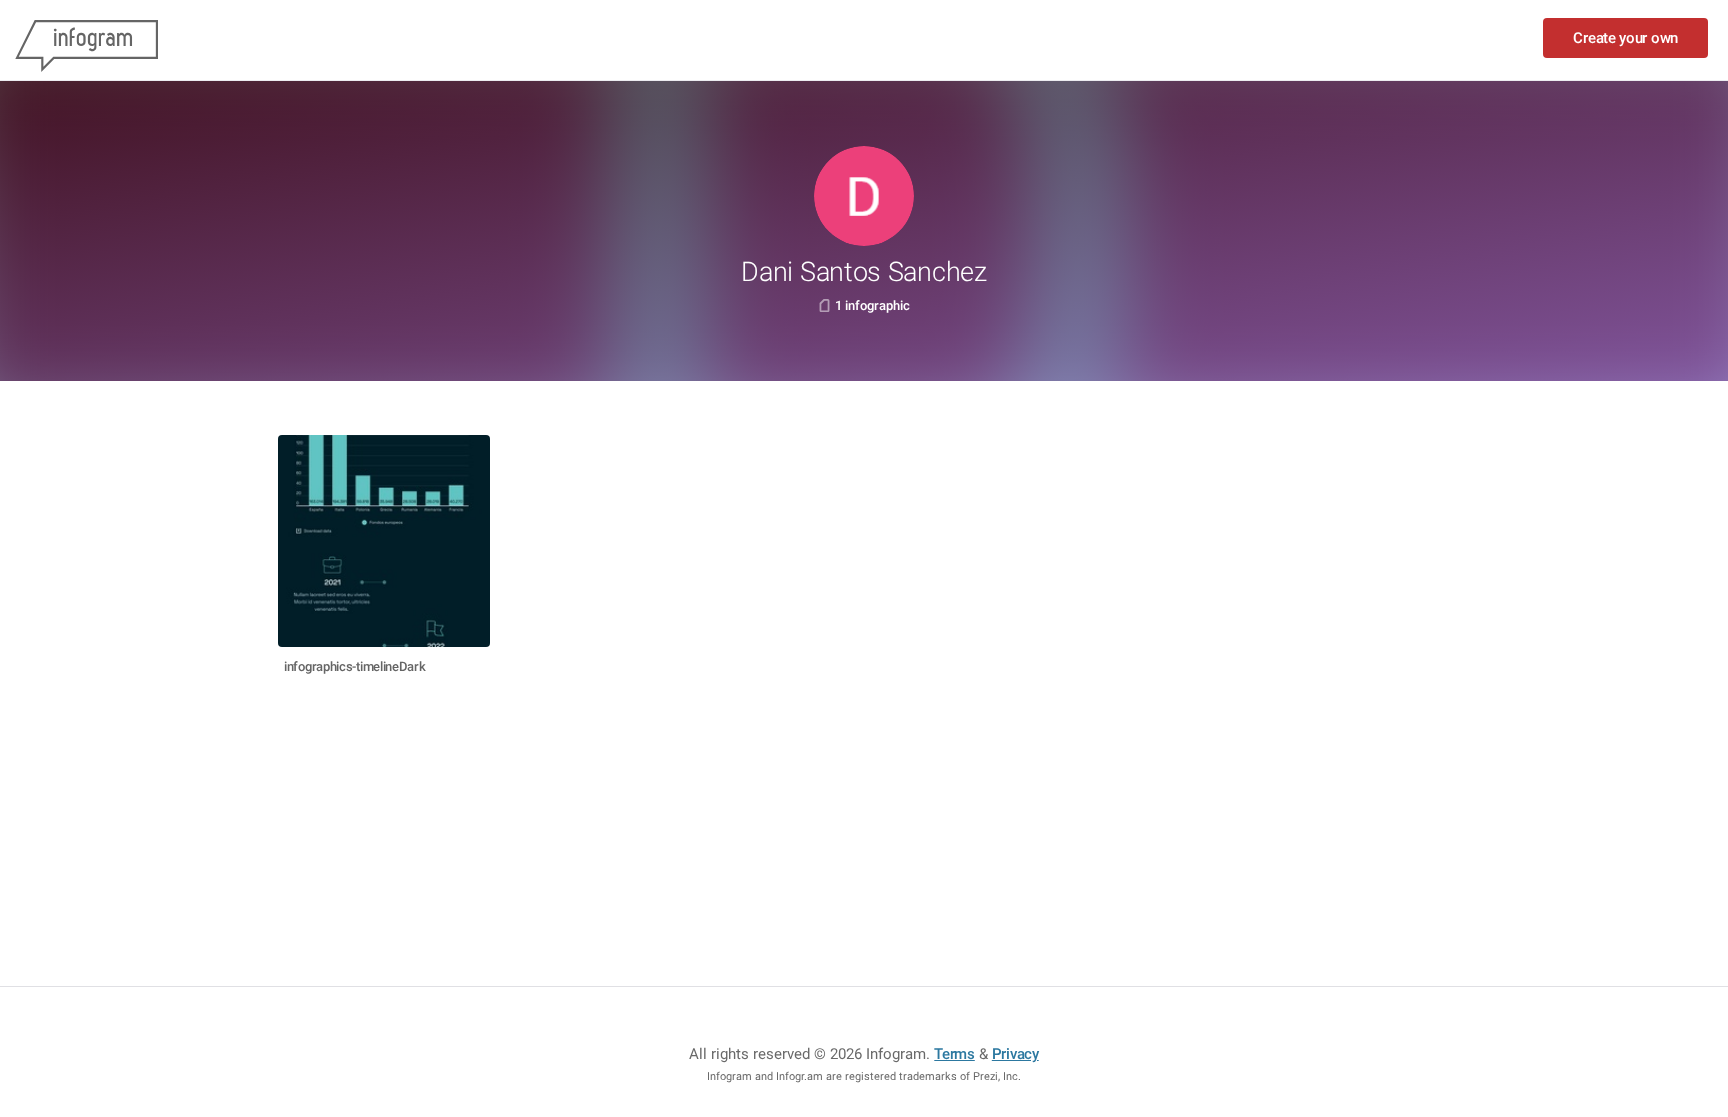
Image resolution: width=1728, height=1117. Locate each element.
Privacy (1015, 1054)
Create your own (1625, 38)
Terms (954, 1054)
